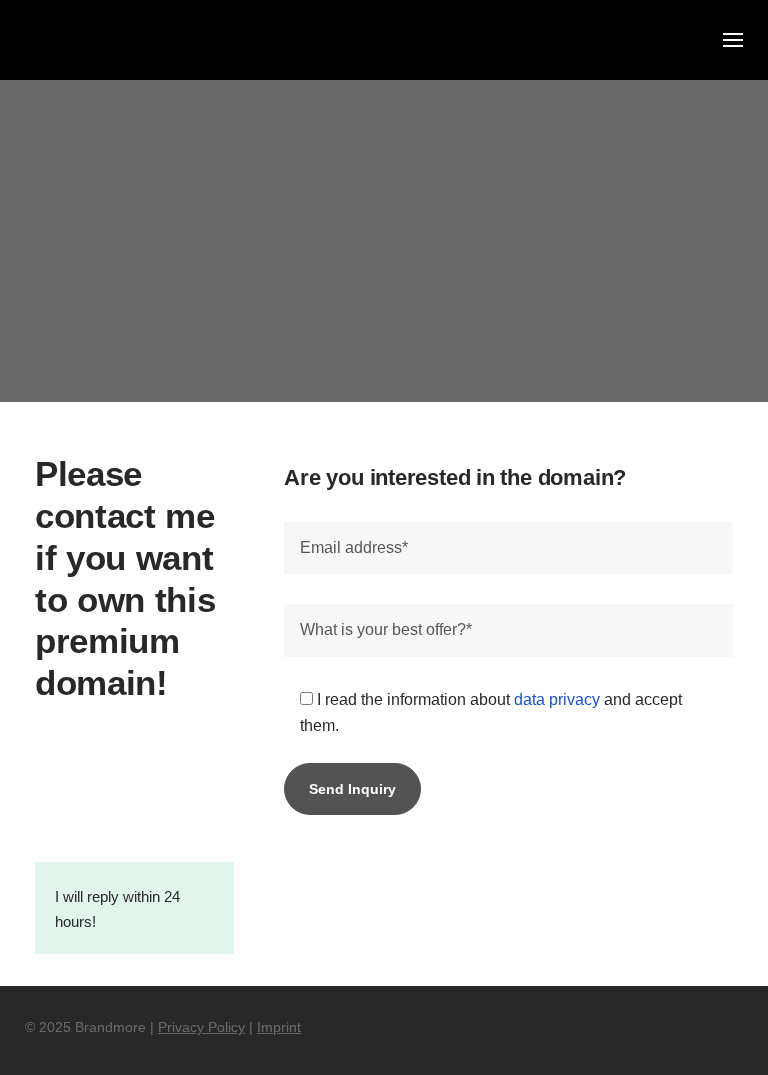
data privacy (557, 699)
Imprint (279, 1027)
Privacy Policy (201, 1027)
